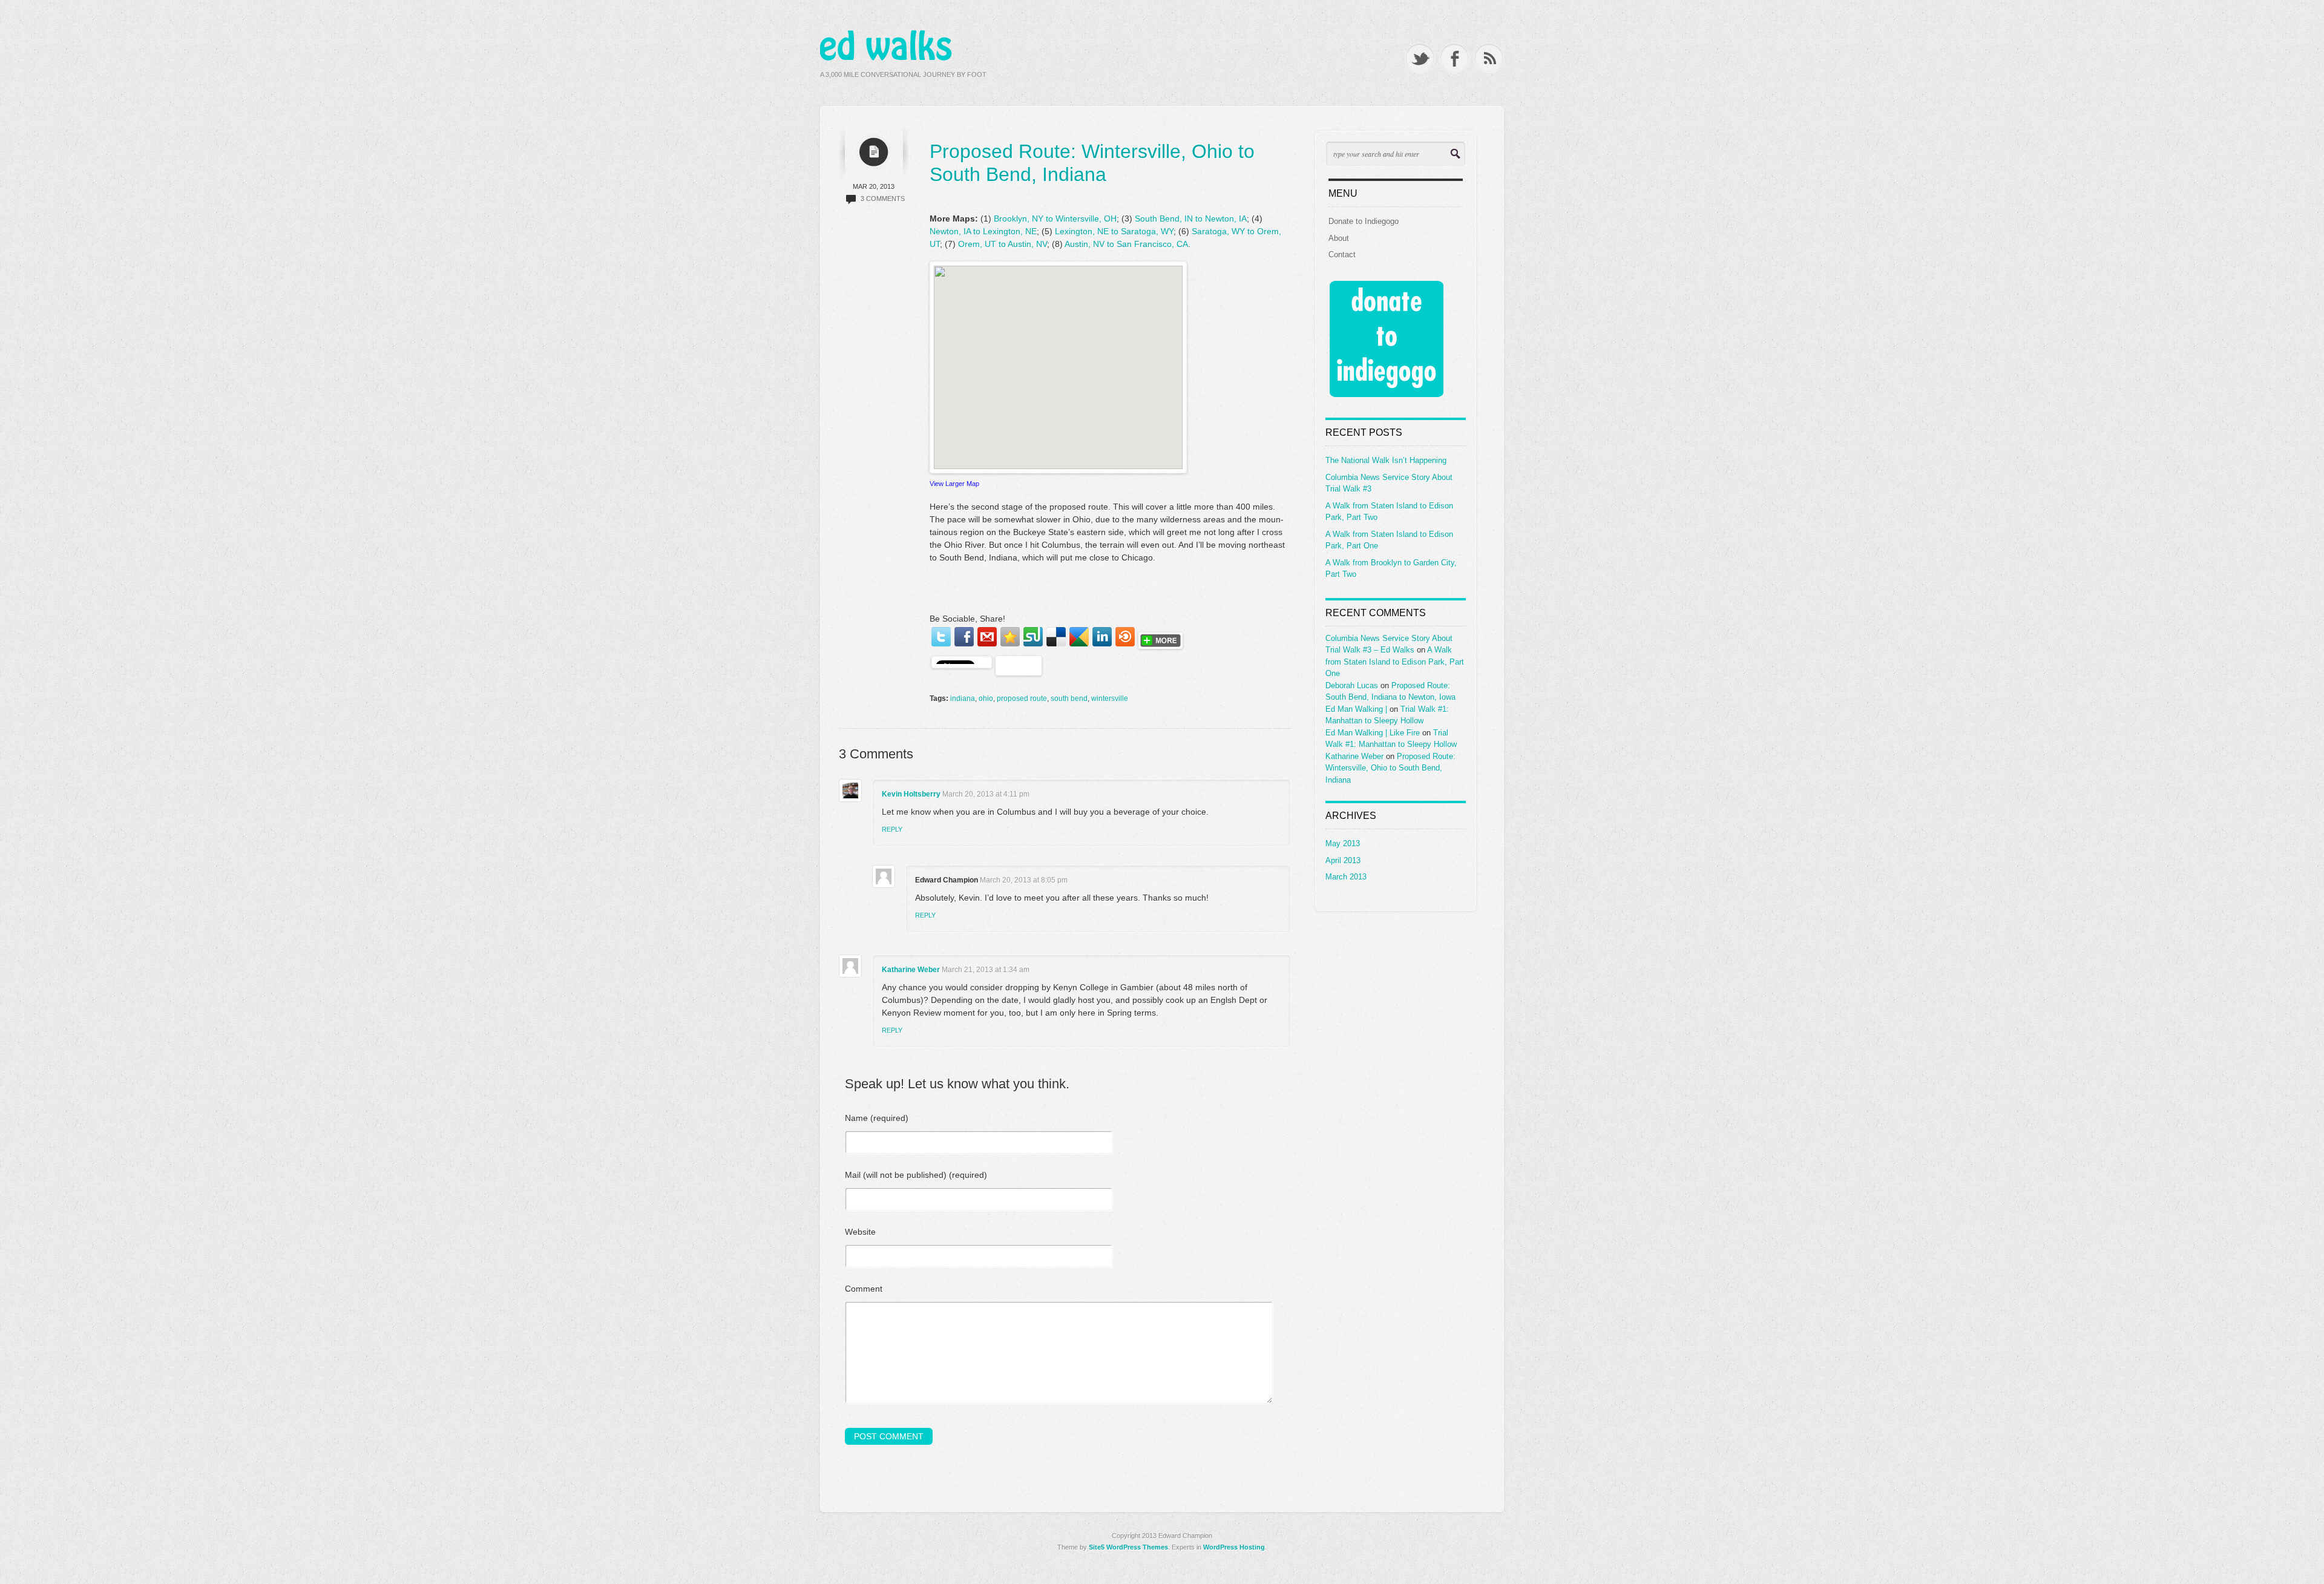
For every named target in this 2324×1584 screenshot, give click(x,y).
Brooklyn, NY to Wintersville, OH (1055, 219)
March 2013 (1346, 877)
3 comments (883, 199)
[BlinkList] (1125, 637)
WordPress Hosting (1234, 1547)
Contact (1342, 255)
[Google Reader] (1079, 637)
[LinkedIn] (1102, 637)
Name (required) (877, 1118)
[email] (987, 637)
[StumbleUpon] (1033, 637)
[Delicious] (1056, 637)
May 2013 (1343, 843)
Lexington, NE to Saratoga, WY (1114, 231)
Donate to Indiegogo (1364, 221)
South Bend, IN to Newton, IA (1191, 219)
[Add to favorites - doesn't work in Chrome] (1010, 637)
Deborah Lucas (1352, 685)
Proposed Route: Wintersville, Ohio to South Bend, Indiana (1390, 768)
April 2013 (1343, 860)
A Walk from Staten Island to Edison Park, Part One (1389, 540)
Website (860, 1232)
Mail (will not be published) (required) (916, 1175)
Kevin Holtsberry (911, 794)
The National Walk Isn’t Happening (1386, 460)
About (1339, 238)
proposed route (1022, 698)
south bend (1069, 698)
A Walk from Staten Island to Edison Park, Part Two (1389, 512)
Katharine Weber (911, 970)
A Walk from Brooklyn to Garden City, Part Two (1391, 569)
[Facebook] (964, 637)
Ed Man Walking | (1356, 709)
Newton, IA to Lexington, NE (983, 231)
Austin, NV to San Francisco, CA (1126, 244)
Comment (864, 1289)
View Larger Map (954, 484)
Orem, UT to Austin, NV (1003, 244)
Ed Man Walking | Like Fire (1373, 733)
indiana (963, 698)
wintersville (1110, 698)
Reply (892, 829)
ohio (986, 698)
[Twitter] (941, 637)
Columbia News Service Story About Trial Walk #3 (1389, 483)
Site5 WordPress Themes (1128, 1547)
